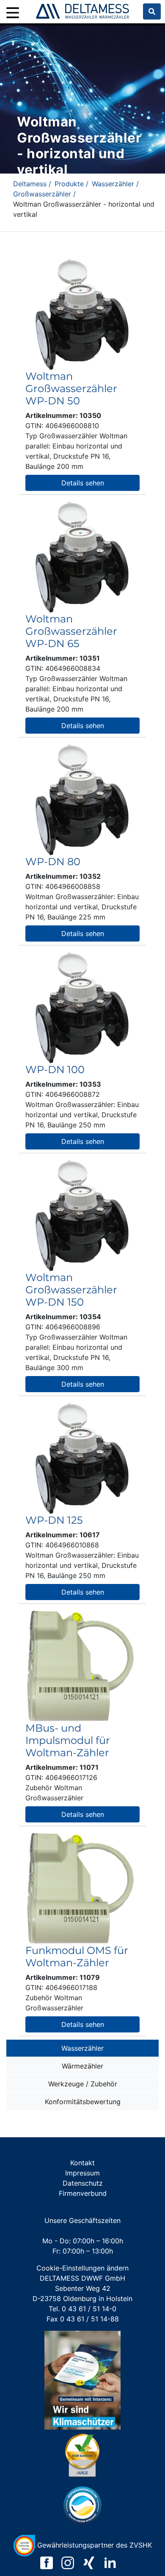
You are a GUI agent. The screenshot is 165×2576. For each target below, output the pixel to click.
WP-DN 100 (55, 1069)
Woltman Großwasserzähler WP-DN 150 (71, 1290)
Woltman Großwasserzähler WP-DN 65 (71, 631)
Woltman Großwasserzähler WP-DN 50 (71, 388)
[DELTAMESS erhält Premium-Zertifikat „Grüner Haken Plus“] (82, 2455)
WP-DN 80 (53, 862)
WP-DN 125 (54, 1520)
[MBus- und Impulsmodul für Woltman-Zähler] (81, 1665)
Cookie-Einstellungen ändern (82, 2268)
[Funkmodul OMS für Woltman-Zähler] (81, 1888)
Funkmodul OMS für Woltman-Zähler (77, 1957)
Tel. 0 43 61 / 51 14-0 (82, 2309)
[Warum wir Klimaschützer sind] (82, 2380)
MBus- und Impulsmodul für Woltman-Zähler (68, 1740)
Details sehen (83, 483)
